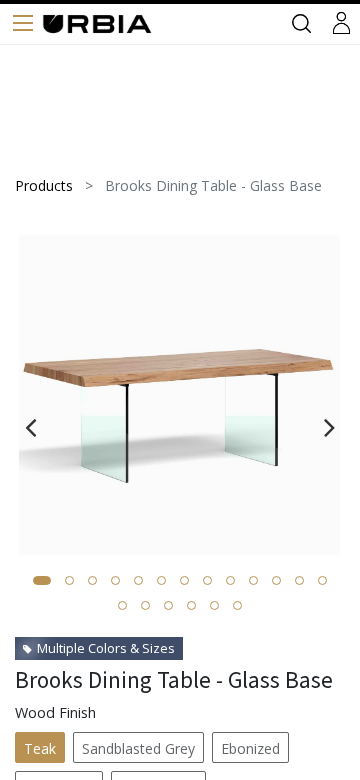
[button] (42, 580)
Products (44, 185)
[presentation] (30, 427)
